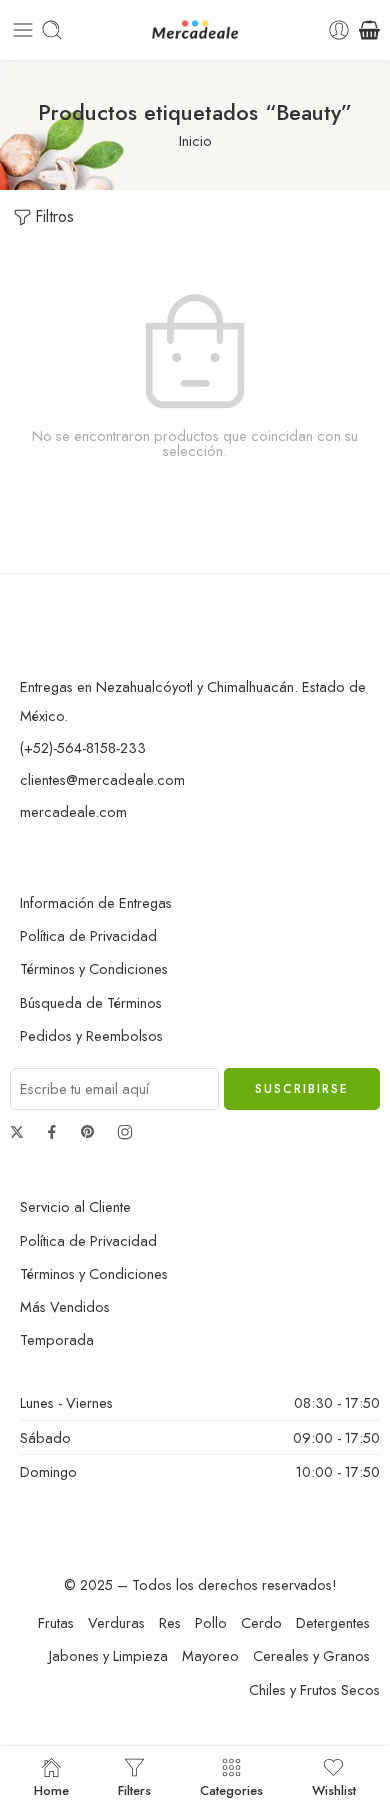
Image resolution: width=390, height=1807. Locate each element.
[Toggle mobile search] (52, 30)
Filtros (54, 216)
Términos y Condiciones (94, 968)
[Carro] (369, 30)
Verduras (116, 1622)
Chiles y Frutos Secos (314, 1689)
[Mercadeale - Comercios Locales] (195, 30)
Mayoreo (210, 1655)
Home (51, 1789)
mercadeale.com (73, 811)
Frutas (56, 1622)
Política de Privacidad (88, 935)
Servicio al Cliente (75, 1206)
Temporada (57, 1339)
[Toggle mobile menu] (23, 30)
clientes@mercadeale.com (102, 779)
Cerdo (261, 1622)
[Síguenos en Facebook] (52, 1132)
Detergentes (333, 1622)
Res (170, 1622)
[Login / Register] (339, 30)
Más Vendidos (65, 1306)
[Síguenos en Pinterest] (88, 1132)
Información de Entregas (96, 902)
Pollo (211, 1622)
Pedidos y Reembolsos (91, 1035)
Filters (134, 1789)
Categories (231, 1789)
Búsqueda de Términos (91, 1002)
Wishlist (334, 1789)
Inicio (195, 140)
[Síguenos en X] (17, 1132)
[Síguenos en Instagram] (125, 1132)
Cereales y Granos (311, 1655)
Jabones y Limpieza (108, 1655)
